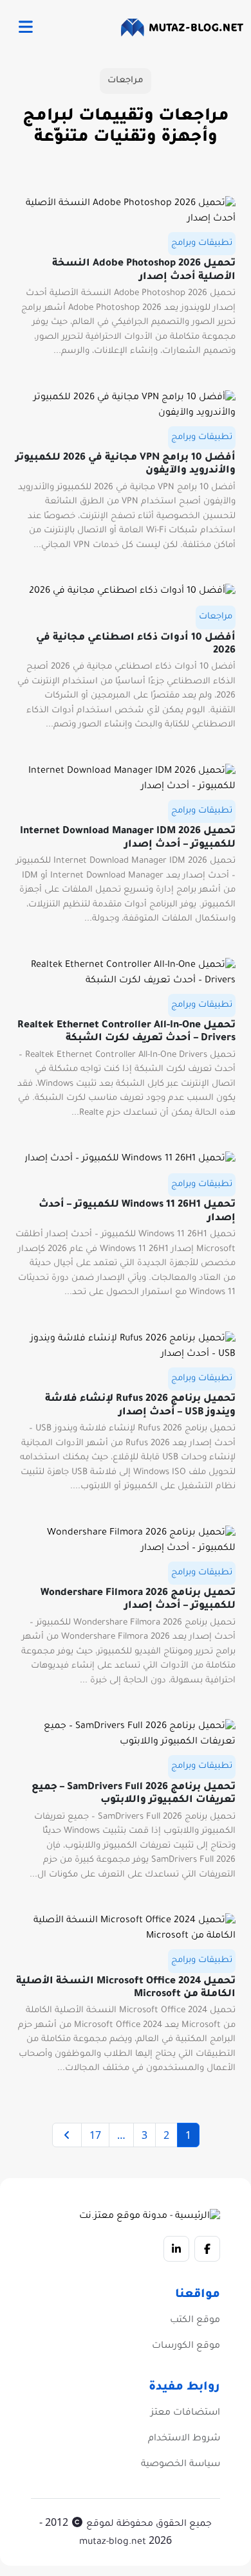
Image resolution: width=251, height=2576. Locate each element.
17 (95, 2135)
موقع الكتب (195, 2321)
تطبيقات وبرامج (202, 243)
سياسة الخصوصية (181, 2465)
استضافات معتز (185, 2413)
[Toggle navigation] (25, 28)
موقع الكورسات (186, 2346)
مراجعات (216, 617)
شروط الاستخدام (184, 2439)
